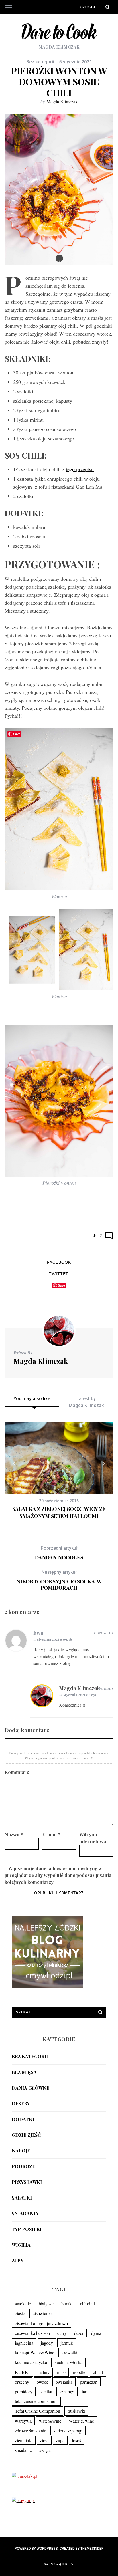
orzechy (22, 2382)
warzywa (23, 2421)
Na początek (56, 2564)
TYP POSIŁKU (27, 2229)
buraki (67, 2304)
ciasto (20, 2313)
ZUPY (18, 2260)
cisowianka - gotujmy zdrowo (41, 2323)
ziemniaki (24, 2440)
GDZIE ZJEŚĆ (26, 2135)
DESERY (21, 2104)
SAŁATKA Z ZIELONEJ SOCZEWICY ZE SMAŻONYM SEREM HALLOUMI (59, 1512)
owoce (42, 2382)
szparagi (67, 2391)
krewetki (69, 2352)
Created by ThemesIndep (82, 2549)
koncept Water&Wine (35, 2352)
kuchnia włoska (68, 2362)
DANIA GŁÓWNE (31, 2088)
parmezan (89, 2382)
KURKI (22, 2372)
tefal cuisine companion (36, 2401)
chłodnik (88, 2304)
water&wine (50, 2421)
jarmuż (67, 2343)
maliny (43, 2372)
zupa (60, 2440)
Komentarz (17, 1772)
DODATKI (23, 2119)
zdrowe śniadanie (31, 2431)
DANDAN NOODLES (59, 1553)
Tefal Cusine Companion (38, 2411)
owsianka (64, 2382)
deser (79, 2333)
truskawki (76, 2411)
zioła (44, 2440)
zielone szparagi (68, 2431)
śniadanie (23, 2450)
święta (45, 2450)
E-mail (51, 1834)
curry (62, 2333)
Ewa (38, 1633)
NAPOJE (21, 2151)
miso (61, 2372)
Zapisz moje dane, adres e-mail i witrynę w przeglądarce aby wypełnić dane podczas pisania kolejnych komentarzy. (58, 1875)
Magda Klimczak (62, 101)
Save (61, 1285)
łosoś (76, 2440)
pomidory (24, 2391)
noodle (79, 2372)
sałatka (46, 2391)
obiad (98, 2372)
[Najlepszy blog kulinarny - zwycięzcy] (48, 1986)
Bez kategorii (30, 2056)
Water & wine (81, 2421)
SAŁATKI (22, 2198)
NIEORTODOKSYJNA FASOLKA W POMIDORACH (59, 1580)
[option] (59, 1471)
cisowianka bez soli (32, 2333)
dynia (96, 2333)
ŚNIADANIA (25, 2213)
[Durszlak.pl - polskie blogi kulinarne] (24, 2476)
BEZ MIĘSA (24, 2072)
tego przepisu (80, 469)
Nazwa (14, 1834)
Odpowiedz (104, 1633)
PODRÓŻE (23, 2166)
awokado (23, 2304)
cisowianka (43, 2313)
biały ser (46, 2304)
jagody (47, 2343)
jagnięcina (24, 2343)
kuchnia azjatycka (31, 2362)
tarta (86, 2391)
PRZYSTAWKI (27, 2182)
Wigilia (21, 2245)
